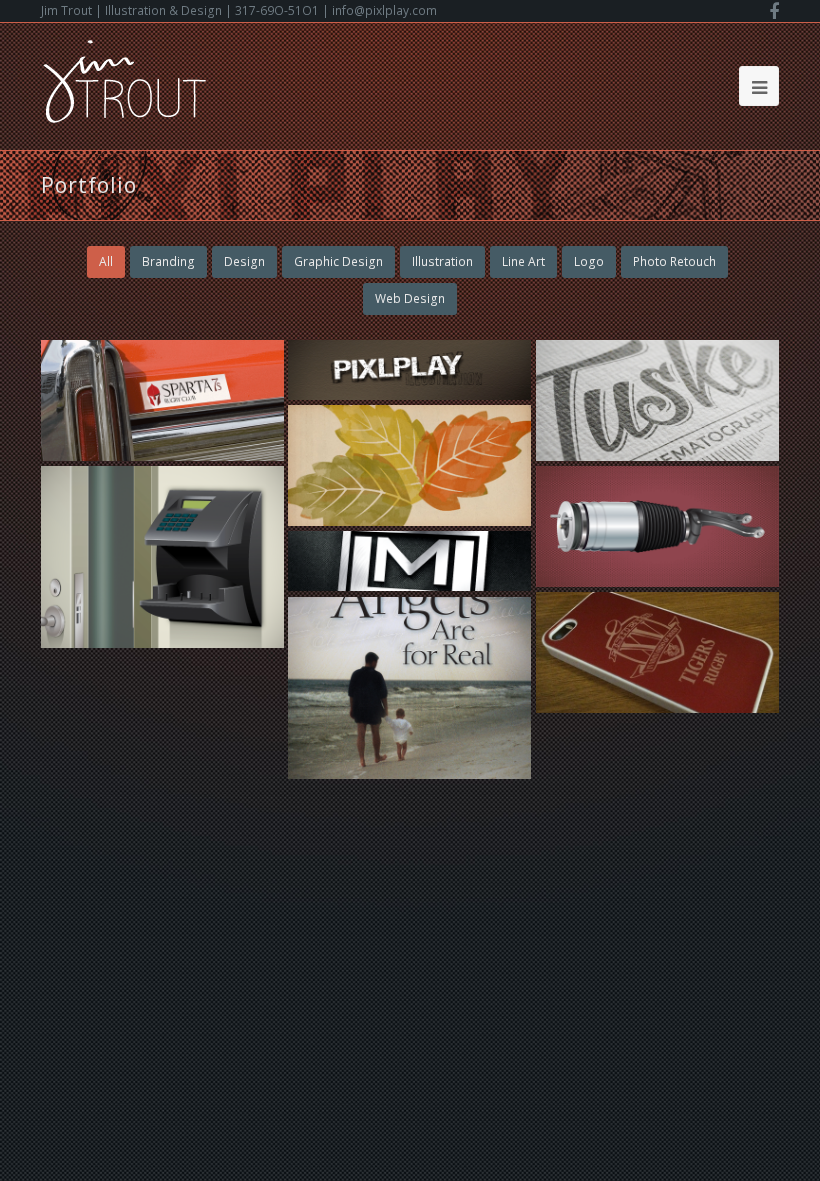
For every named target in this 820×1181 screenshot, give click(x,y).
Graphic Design (338, 261)
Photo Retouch (674, 261)
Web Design (410, 298)
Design (244, 261)
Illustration (442, 261)
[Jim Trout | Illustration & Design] (125, 80)
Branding (168, 261)
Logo (589, 261)
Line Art (523, 261)
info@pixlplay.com (384, 10)
